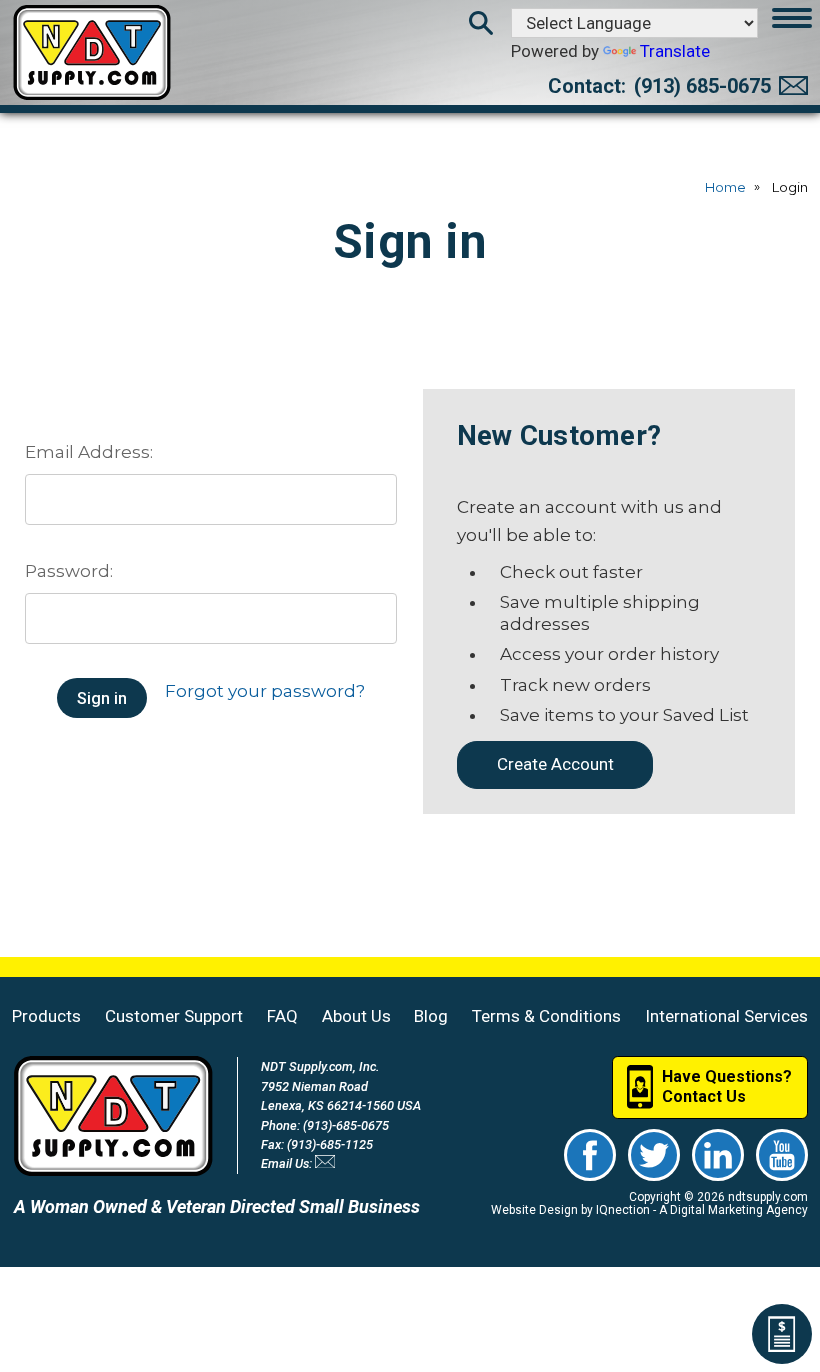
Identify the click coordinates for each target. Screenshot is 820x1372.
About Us (356, 1016)
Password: (69, 571)
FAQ (282, 1016)
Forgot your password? (265, 691)
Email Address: (89, 452)
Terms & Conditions (546, 1016)
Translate (675, 51)
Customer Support (174, 1016)
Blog (431, 1016)
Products (46, 1016)
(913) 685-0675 (702, 86)
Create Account (555, 764)
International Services (726, 1016)
